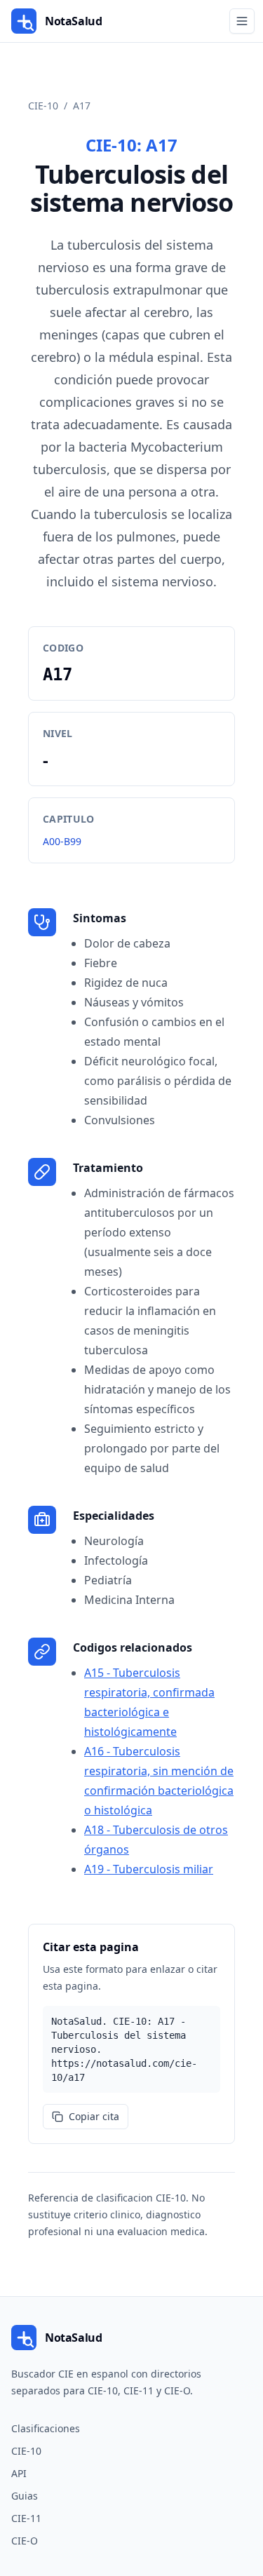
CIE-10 (43, 106)
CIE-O (25, 2541)
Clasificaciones (46, 2428)
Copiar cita (94, 2116)
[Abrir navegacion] (242, 21)
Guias (25, 2496)
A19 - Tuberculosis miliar (149, 1869)
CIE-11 (26, 2518)
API (19, 2473)
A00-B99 (62, 841)
